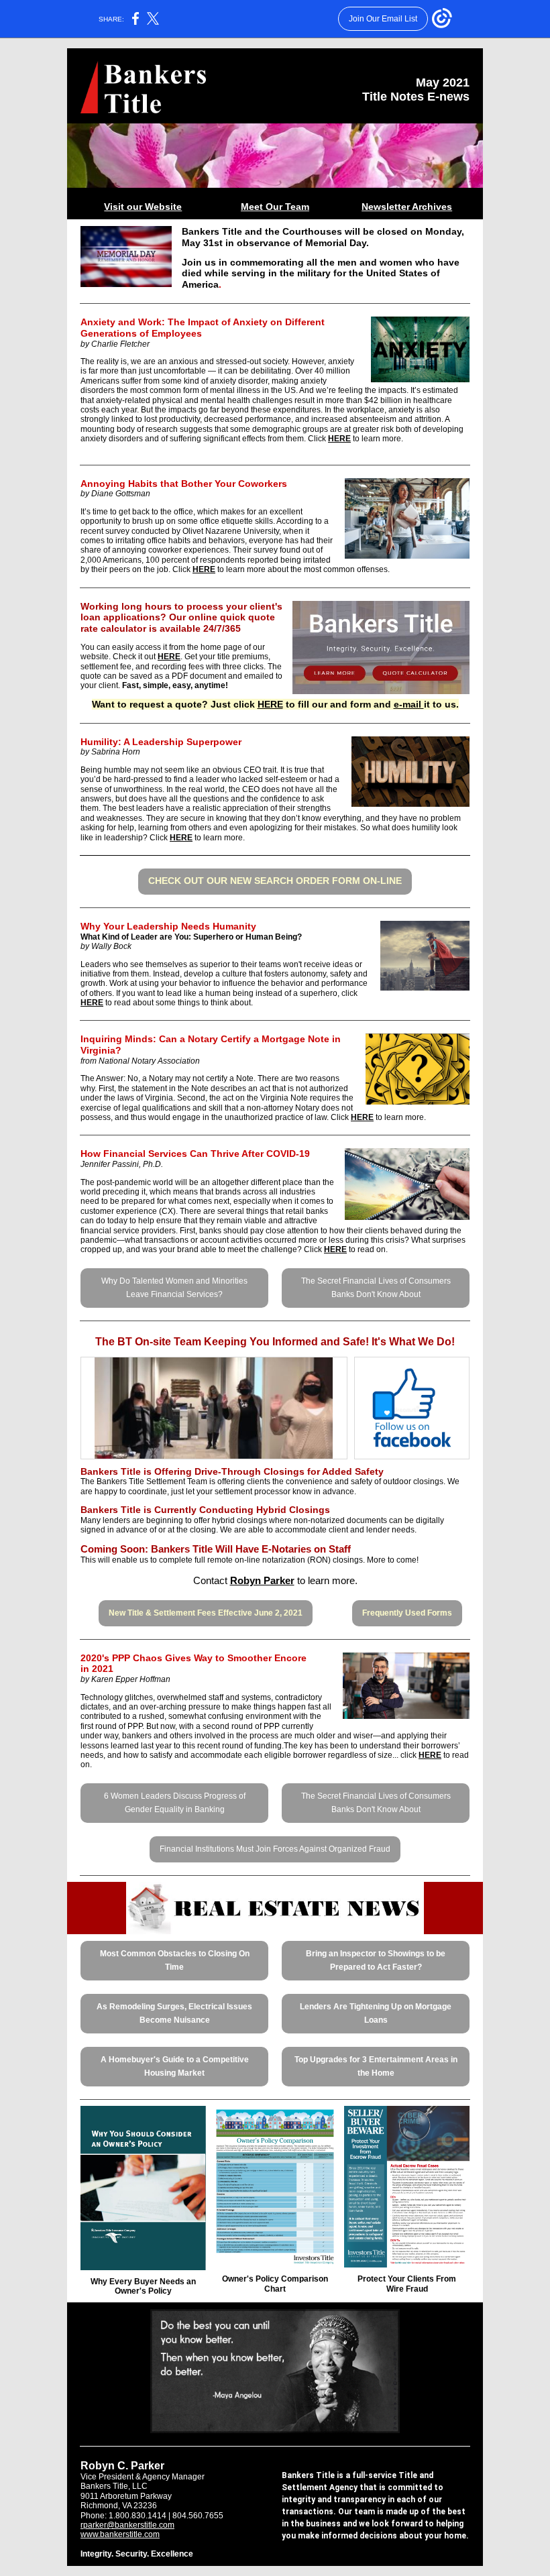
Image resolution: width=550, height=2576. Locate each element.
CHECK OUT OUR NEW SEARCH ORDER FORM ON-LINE (275, 881)
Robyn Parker (262, 1580)
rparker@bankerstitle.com (127, 2525)
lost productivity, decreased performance (218, 419)
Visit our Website (143, 207)
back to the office (163, 512)
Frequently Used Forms (407, 1613)
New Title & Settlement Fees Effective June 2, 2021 (206, 1613)
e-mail (409, 704)
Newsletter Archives (407, 207)
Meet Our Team (275, 207)
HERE (339, 439)
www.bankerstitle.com (120, 2534)
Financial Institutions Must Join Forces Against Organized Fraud (275, 1849)
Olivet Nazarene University (231, 531)
